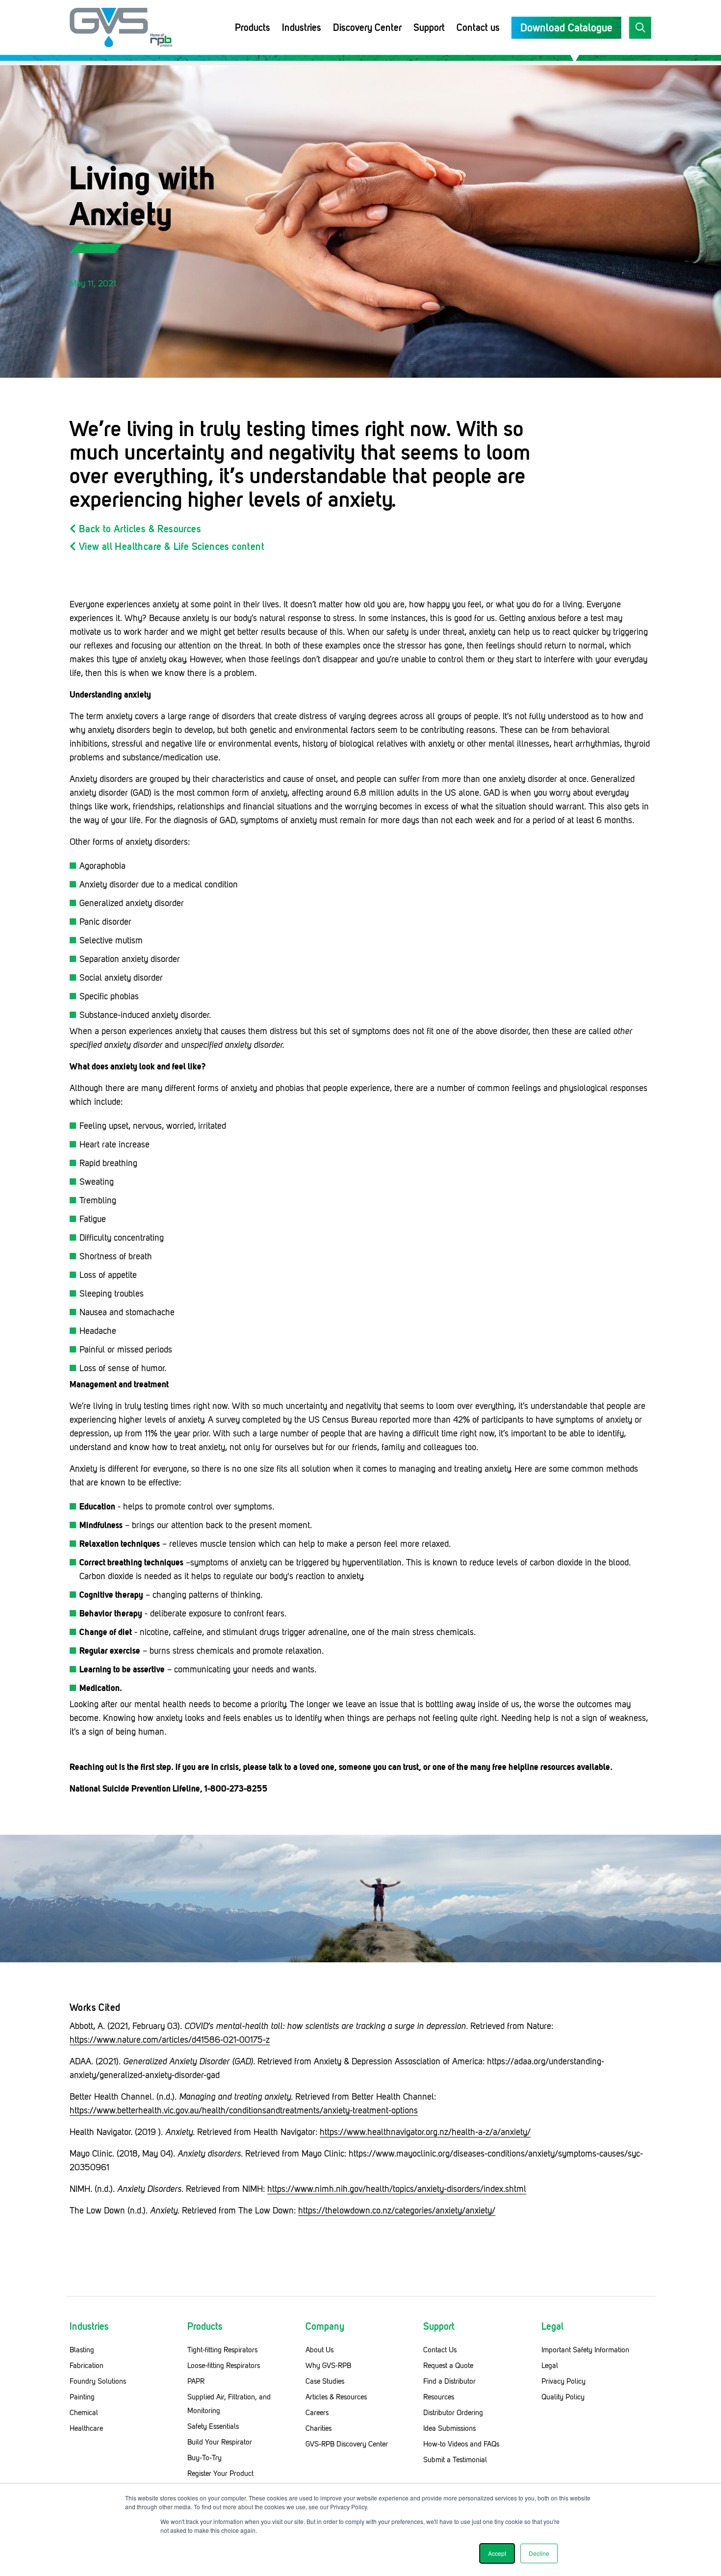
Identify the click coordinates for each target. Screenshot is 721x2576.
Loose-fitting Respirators (224, 2366)
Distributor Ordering (453, 2413)
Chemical (84, 2413)
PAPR (196, 2381)
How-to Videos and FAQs (461, 2444)
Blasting (82, 2350)
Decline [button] (539, 2553)
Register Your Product (220, 2473)
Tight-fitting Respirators (222, 2350)
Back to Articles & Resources (139, 529)
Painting (82, 2397)
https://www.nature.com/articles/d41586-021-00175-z (170, 2040)
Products (253, 27)
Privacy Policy (564, 2381)
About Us (320, 2350)
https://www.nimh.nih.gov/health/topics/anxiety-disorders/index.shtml (397, 2189)
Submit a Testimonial (455, 2460)
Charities (319, 2428)
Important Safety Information (585, 2350)
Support (429, 27)
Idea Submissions (450, 2428)
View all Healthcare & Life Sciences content (170, 546)
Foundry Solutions (98, 2381)
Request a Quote (448, 2366)
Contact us (478, 27)
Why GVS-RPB (328, 2366)
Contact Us (440, 2350)
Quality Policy (563, 2397)
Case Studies (325, 2381)
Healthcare (86, 2428)
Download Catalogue (566, 28)
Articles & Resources (336, 2397)
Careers (317, 2413)
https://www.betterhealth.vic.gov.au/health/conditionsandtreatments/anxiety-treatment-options (244, 2110)
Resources (439, 2397)
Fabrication (87, 2366)
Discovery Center (367, 27)
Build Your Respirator (220, 2442)
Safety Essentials (213, 2426)
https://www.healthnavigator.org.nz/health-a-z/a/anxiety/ (425, 2132)
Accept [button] (497, 2553)
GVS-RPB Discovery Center (347, 2444)
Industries (302, 27)
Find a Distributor (450, 2381)
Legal (550, 2366)
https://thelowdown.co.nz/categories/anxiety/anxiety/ (397, 2211)
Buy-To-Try (205, 2458)
